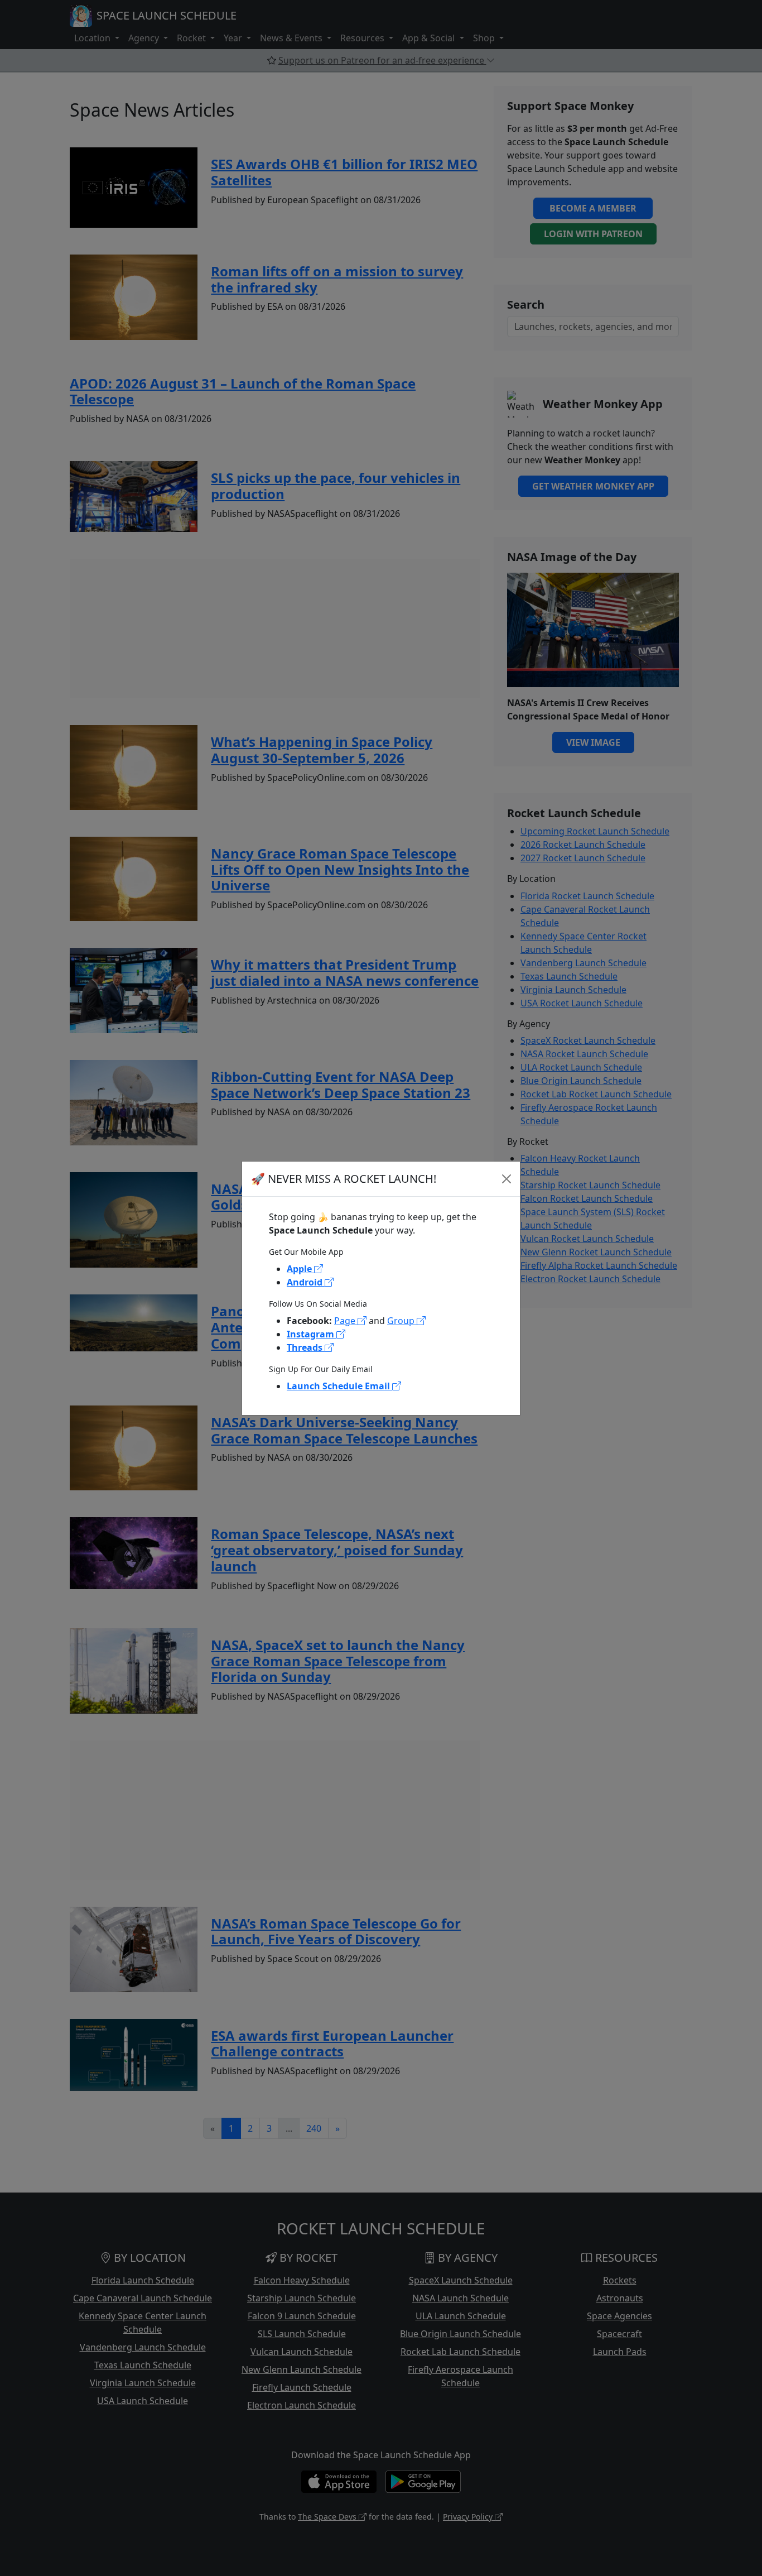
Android (306, 1282)
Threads (306, 1347)
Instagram (312, 1334)
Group (402, 1321)
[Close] (507, 1179)
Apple (300, 1269)
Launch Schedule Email (339, 1386)
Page (346, 1321)
